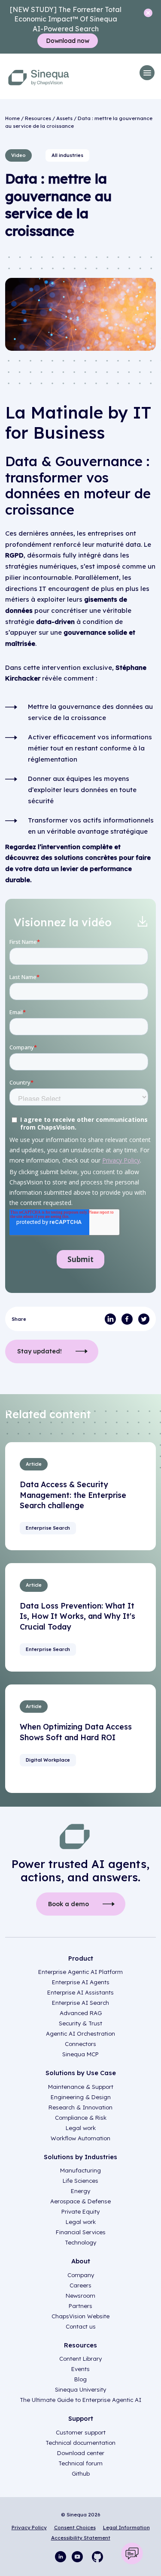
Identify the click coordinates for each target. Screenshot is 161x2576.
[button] (147, 73)
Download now (68, 41)
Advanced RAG (81, 2013)
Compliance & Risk (81, 2118)
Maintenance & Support (81, 2087)
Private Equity (80, 2211)
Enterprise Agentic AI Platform (80, 1972)
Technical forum (80, 2463)
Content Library (80, 2359)
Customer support (81, 2432)
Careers (80, 2285)
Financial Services (81, 2232)
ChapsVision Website (80, 2316)
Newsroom (80, 2296)
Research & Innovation (80, 2107)
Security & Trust (80, 2023)
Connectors (80, 2044)
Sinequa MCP (80, 2054)
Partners (80, 2306)
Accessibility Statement (81, 2538)
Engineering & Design (81, 2097)
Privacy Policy (29, 2527)
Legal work (81, 2128)
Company (81, 2275)
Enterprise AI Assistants (80, 1992)
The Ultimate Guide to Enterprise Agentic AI (80, 2400)
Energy (80, 2191)
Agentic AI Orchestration (80, 2034)
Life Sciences (80, 2181)
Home (12, 118)
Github (81, 2474)
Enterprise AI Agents (81, 1982)
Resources (38, 118)
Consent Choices (75, 2527)
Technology (80, 2242)
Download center (81, 2453)
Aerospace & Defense (80, 2201)
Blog (80, 2379)
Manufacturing (80, 2170)
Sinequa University (80, 2389)
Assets (64, 118)
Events (80, 2369)
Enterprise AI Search (80, 2003)
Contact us (81, 2326)
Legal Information (126, 2527)
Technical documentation (80, 2443)
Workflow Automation (80, 2138)
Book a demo (68, 1904)
